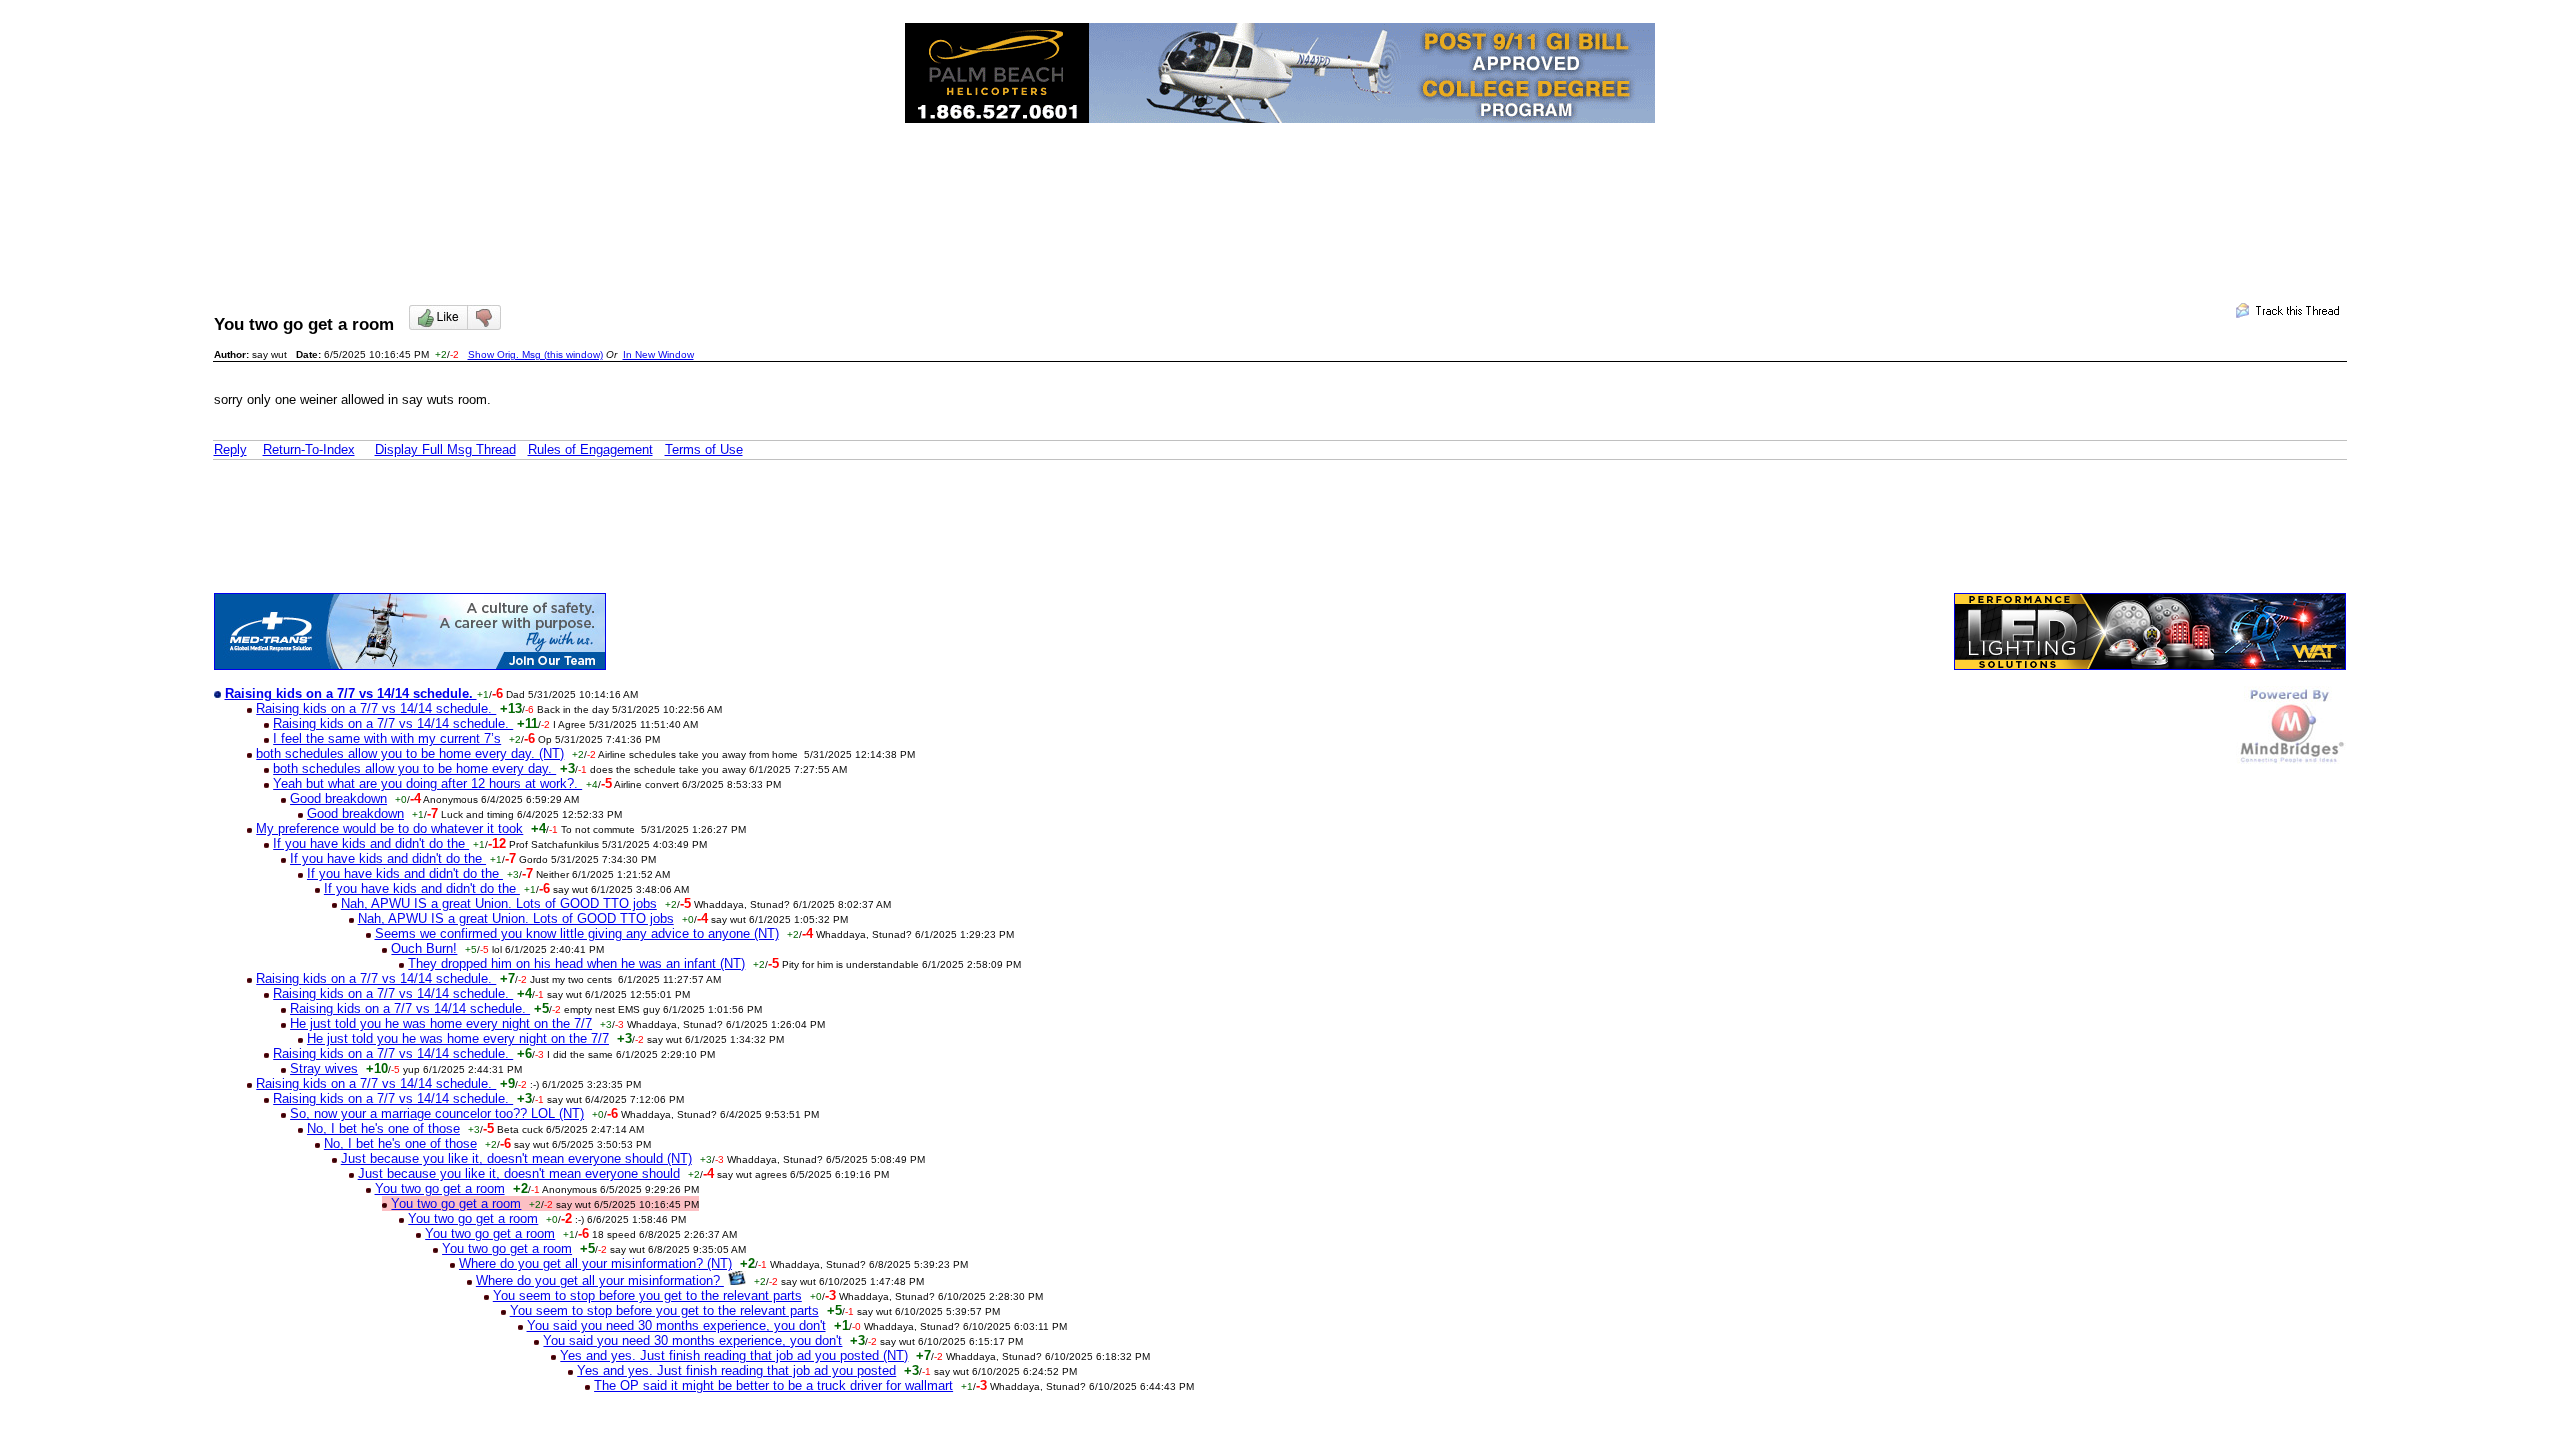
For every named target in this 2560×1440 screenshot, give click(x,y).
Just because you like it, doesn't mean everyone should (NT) (516, 1158)
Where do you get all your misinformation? (600, 1280)
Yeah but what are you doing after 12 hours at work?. (427, 783)
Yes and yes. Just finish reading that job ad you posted (736, 1370)
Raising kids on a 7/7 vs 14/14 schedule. (376, 708)
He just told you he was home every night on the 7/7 (441, 1023)
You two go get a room (440, 1188)
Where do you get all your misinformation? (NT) (595, 1263)
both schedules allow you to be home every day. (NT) (410, 753)
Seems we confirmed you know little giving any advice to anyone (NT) (577, 933)
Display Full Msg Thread (445, 449)
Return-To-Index (309, 449)
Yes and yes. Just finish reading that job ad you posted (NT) (734, 1355)
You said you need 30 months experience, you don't (676, 1325)
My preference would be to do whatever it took (389, 828)
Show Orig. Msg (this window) (535, 354)
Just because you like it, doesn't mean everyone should (519, 1173)
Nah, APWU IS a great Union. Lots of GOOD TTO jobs (499, 903)
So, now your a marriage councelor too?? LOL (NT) (437, 1113)
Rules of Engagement (590, 449)
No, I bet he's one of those (383, 1128)
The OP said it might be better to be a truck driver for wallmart (773, 1385)
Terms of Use (704, 449)
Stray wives (324, 1068)
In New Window (658, 354)
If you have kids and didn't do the (371, 843)
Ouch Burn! (424, 948)
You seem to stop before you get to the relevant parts (647, 1295)
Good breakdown (338, 798)
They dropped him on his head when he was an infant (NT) (576, 963)
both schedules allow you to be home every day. (414, 768)
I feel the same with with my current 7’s (387, 738)
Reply (230, 449)
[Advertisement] (1280, 196)
